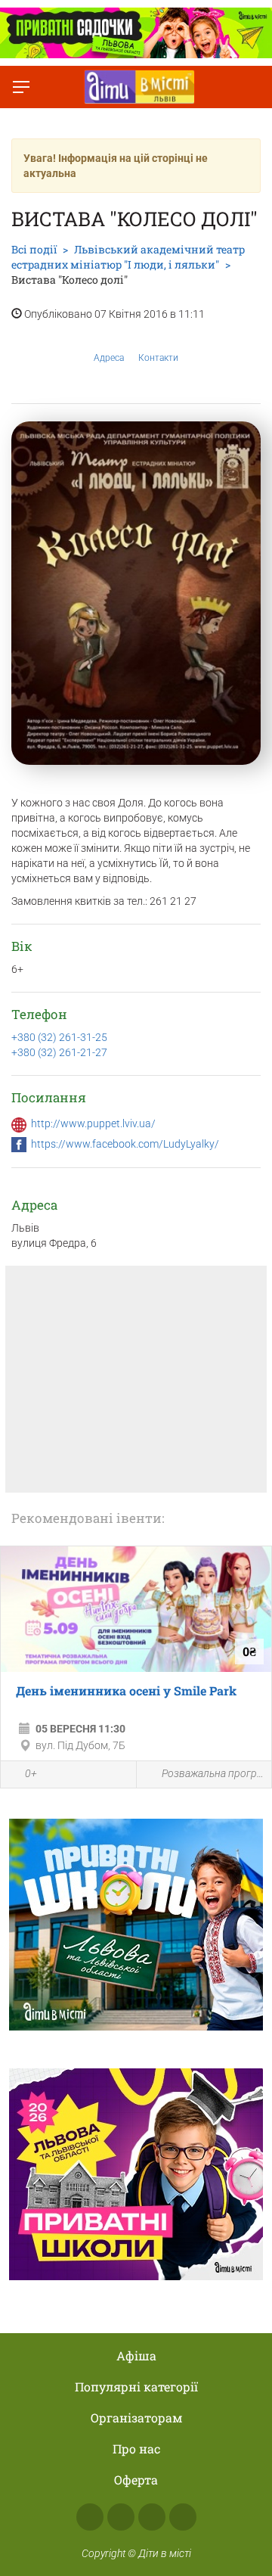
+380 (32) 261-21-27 (59, 1052)
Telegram (152, 2517)
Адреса (109, 358)
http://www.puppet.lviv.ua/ (93, 1123)
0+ (31, 1773)
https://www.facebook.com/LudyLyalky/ (125, 1144)
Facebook (90, 2517)
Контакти (158, 358)
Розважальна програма (213, 1773)
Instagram (121, 2517)
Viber (183, 2517)
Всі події (34, 249)
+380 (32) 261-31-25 (59, 1037)
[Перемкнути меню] (21, 87)
